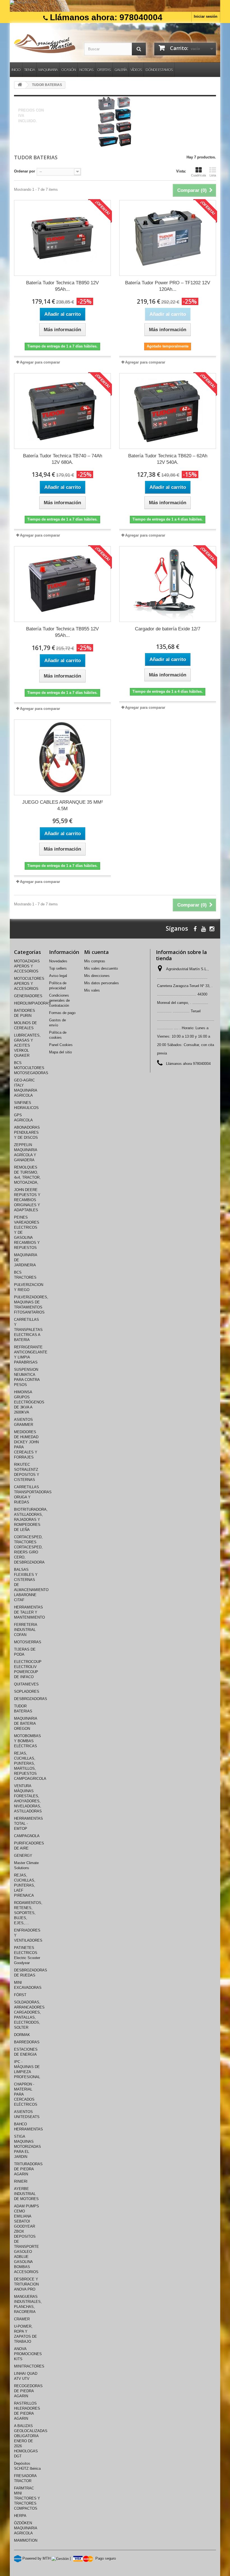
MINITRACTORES (29, 2366)
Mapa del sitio (60, 1052)
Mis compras (95, 961)
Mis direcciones (97, 976)
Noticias (86, 70)
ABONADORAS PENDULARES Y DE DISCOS (27, 1133)
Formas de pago (62, 1013)
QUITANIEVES (26, 1684)
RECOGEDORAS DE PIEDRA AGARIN (28, 2391)
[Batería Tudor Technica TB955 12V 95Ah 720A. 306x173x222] (62, 584)
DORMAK (22, 2035)
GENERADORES (28, 996)
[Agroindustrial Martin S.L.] (45, 44)
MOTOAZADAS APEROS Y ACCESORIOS (27, 966)
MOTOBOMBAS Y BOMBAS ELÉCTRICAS (27, 1741)
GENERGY (23, 1856)
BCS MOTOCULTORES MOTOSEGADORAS (31, 1068)
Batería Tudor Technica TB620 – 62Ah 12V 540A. (168, 459)
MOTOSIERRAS (28, 1642)
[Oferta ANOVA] (115, 6)
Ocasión (68, 70)
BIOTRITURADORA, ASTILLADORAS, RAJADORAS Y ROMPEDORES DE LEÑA (31, 1520)
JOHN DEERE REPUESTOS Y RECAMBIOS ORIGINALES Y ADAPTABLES (27, 1200)
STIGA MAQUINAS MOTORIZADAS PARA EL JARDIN (27, 2147)
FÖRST (20, 1995)
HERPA (20, 2516)
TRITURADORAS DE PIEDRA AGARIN (28, 2169)
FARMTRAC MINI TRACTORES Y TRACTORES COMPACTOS (27, 2498)
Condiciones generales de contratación (59, 1000)
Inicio (16, 70)
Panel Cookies (61, 1045)
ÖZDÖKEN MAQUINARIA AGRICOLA (26, 2528)
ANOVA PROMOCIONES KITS (28, 2354)
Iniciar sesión (206, 16)
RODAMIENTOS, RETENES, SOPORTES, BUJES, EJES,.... (28, 1913)
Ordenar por (25, 171)
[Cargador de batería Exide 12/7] (168, 584)
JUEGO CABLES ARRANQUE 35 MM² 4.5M (63, 805)
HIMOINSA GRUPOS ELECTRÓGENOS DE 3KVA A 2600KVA (29, 1402)
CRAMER (22, 2319)
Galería (121, 70)
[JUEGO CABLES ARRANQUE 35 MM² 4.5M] (62, 757)
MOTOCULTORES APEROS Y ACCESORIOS (29, 984)
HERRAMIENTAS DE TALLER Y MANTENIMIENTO (29, 1612)
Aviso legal (58, 976)
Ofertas (104, 70)
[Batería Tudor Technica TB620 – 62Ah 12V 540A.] (168, 411)
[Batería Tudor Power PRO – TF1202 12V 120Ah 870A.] (168, 238)
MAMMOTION (26, 2540)
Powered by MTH (36, 2558)
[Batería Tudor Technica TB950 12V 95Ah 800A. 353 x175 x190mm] (62, 238)
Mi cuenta (96, 952)
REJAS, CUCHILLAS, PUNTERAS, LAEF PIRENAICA (25, 1885)
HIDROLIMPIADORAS (32, 1003)
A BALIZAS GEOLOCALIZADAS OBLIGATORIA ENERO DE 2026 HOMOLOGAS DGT (31, 2441)
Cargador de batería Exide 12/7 (168, 629)
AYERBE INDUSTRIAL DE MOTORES (26, 2194)
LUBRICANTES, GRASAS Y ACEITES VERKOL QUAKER (27, 1045)
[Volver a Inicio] (20, 85)
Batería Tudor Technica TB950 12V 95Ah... (62, 286)
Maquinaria (48, 70)
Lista (213, 175)
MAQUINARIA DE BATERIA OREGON (26, 1724)
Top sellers (58, 968)
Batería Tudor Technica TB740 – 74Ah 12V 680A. (63, 459)
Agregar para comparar (40, 362)
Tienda (29, 70)
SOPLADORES (27, 1692)
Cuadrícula (198, 175)
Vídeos (136, 70)
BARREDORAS (27, 2042)
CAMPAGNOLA (27, 1836)
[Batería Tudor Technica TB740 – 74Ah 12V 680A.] (62, 411)
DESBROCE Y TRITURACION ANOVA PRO (26, 2284)
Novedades (58, 961)
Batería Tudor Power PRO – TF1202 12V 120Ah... (168, 286)
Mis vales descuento (101, 968)
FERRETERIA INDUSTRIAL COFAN (26, 1630)
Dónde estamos (159, 70)
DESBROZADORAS (31, 1699)
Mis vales (92, 990)
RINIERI (21, 2181)
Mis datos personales (102, 983)
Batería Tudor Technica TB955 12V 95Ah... (62, 632)
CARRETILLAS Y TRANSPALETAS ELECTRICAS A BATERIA (28, 1330)
